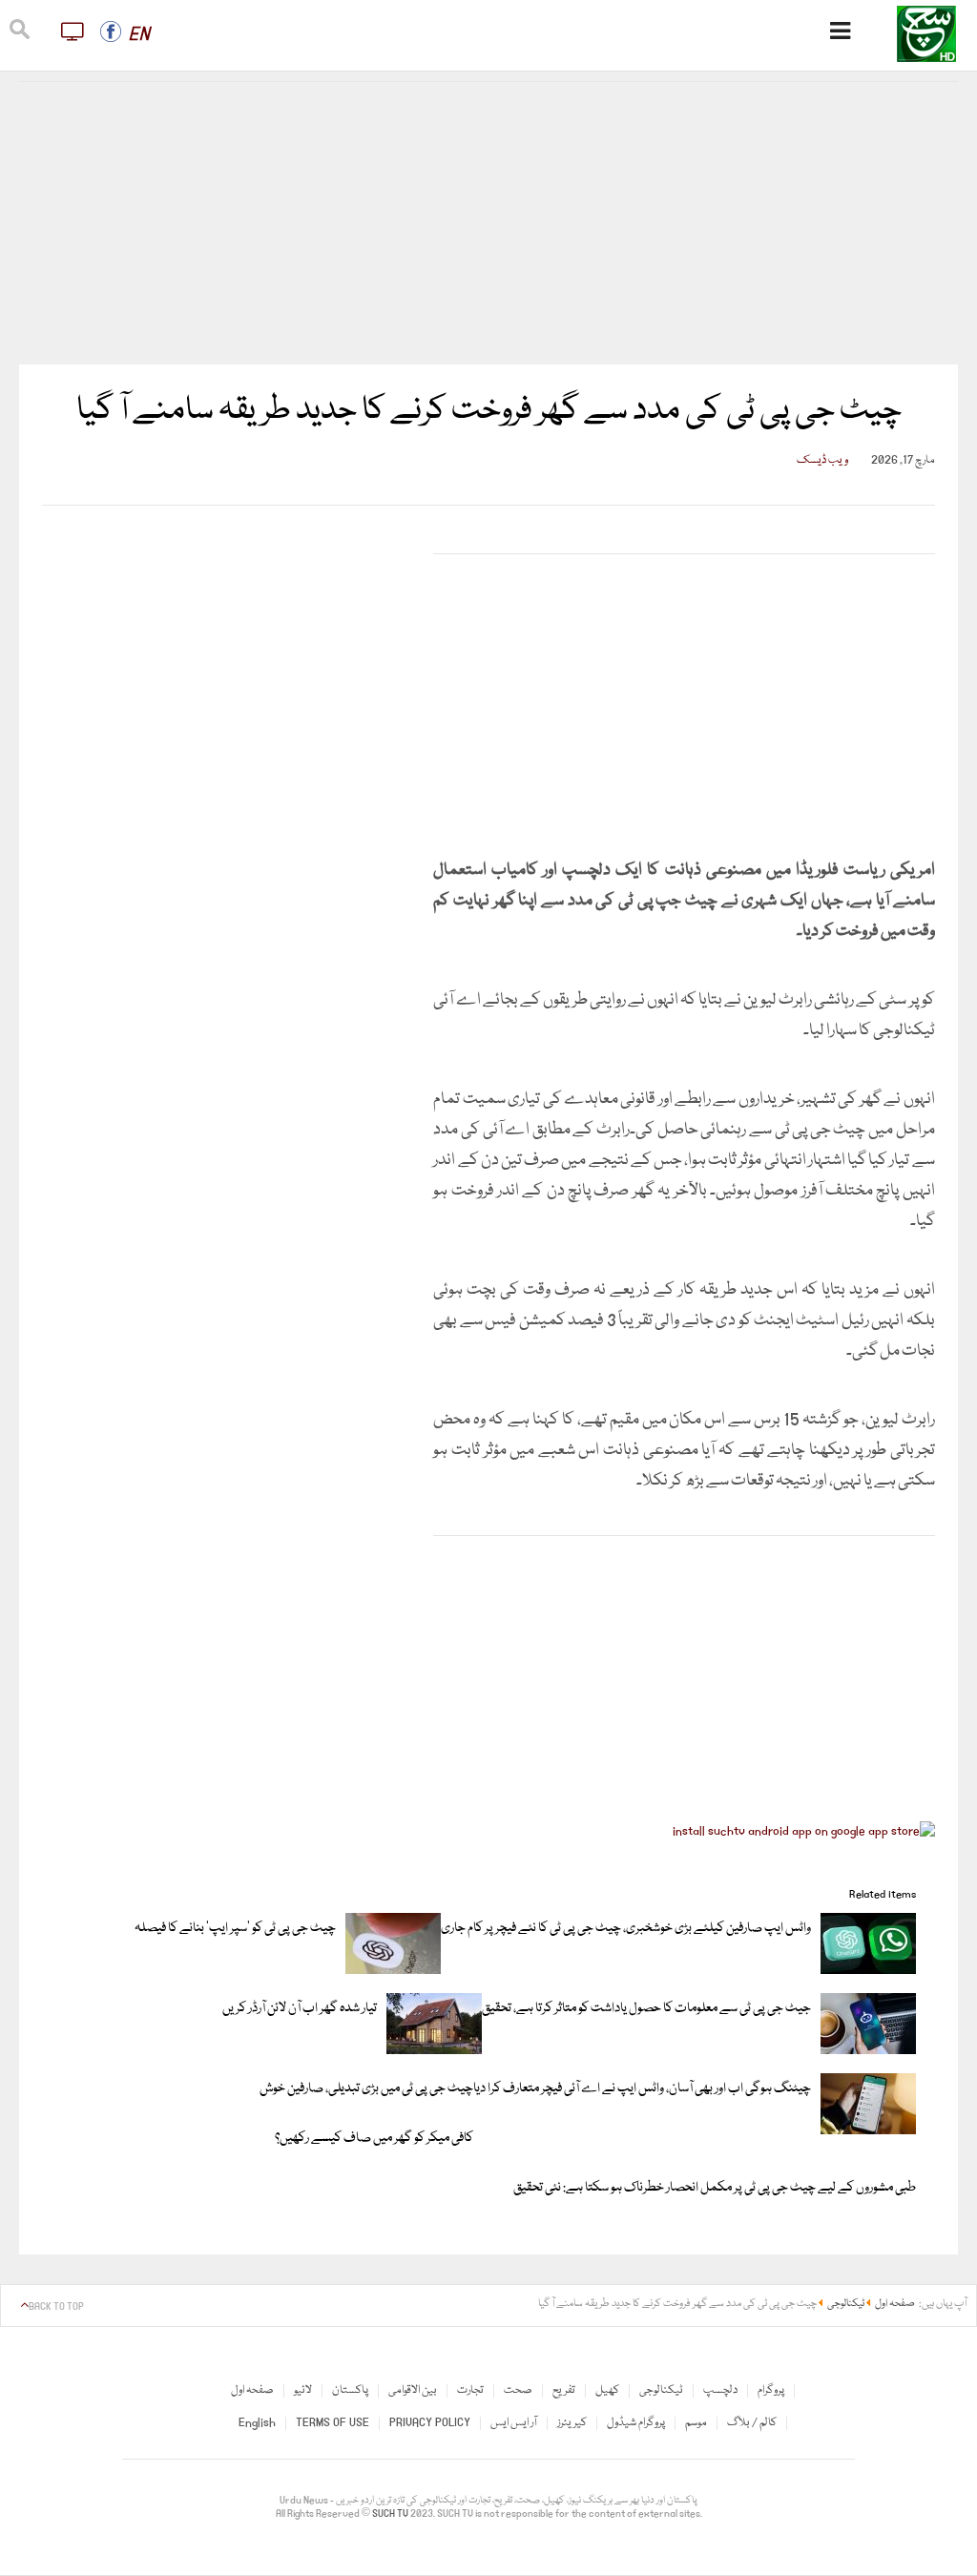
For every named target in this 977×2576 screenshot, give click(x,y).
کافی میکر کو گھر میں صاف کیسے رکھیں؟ (374, 2138)
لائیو (303, 2390)
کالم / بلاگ (752, 2423)
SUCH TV (391, 2514)
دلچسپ (720, 2390)
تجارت (470, 2390)
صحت (518, 2390)
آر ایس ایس (514, 2423)
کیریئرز (572, 2423)
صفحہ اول (252, 2390)
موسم (696, 2423)
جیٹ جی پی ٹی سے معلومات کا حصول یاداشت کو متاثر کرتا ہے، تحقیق (646, 2008)
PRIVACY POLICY (430, 2423)
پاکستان (350, 2390)
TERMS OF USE (333, 2423)
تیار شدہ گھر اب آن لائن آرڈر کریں (300, 2008)
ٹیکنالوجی (661, 2390)
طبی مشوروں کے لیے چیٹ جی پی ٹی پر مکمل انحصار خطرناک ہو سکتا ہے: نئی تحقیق (715, 2188)
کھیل (607, 2390)
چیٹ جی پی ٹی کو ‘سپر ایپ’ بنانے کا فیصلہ (235, 1928)
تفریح (564, 2390)
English (257, 2423)
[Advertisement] (489, 223)
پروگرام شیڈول (636, 2423)
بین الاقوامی (413, 2390)
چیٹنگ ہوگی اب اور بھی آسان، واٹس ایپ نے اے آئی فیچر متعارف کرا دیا (642, 2088)
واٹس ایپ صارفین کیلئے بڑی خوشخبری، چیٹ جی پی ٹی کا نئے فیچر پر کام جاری (626, 1928)
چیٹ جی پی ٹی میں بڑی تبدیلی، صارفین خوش (366, 2088)
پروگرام (771, 2390)
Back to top (56, 2307)
